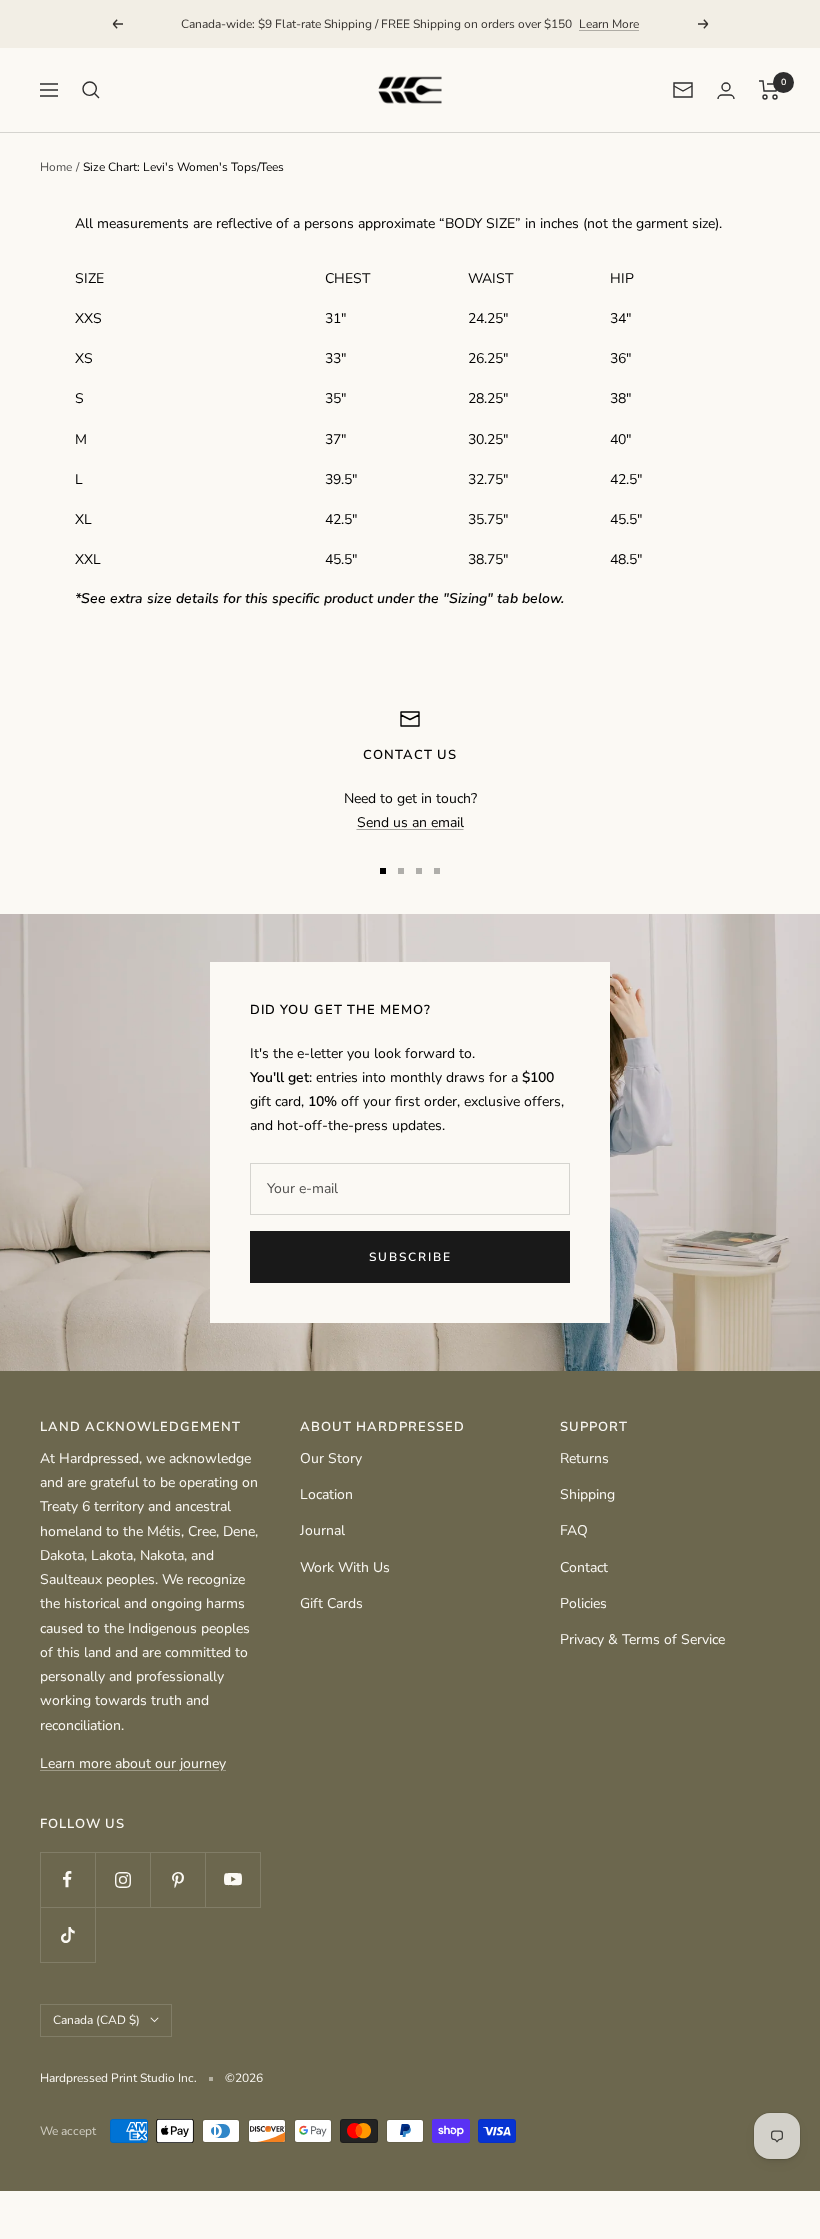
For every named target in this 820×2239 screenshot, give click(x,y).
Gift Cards (331, 1603)
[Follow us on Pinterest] (177, 1879)
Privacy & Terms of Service (642, 1639)
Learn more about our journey (133, 1763)
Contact (584, 1567)
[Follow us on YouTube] (232, 1879)
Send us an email (410, 822)
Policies (583, 1603)
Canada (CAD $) (96, 2020)
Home (56, 167)
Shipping (587, 1494)
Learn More (609, 24)
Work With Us (345, 1567)
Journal (322, 1530)
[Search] (91, 90)
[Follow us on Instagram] (122, 1879)
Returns (584, 1458)
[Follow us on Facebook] (67, 1879)
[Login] (726, 90)
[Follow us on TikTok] (67, 1934)
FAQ (574, 1530)
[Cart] (769, 90)
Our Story (331, 1458)
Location (326, 1494)
